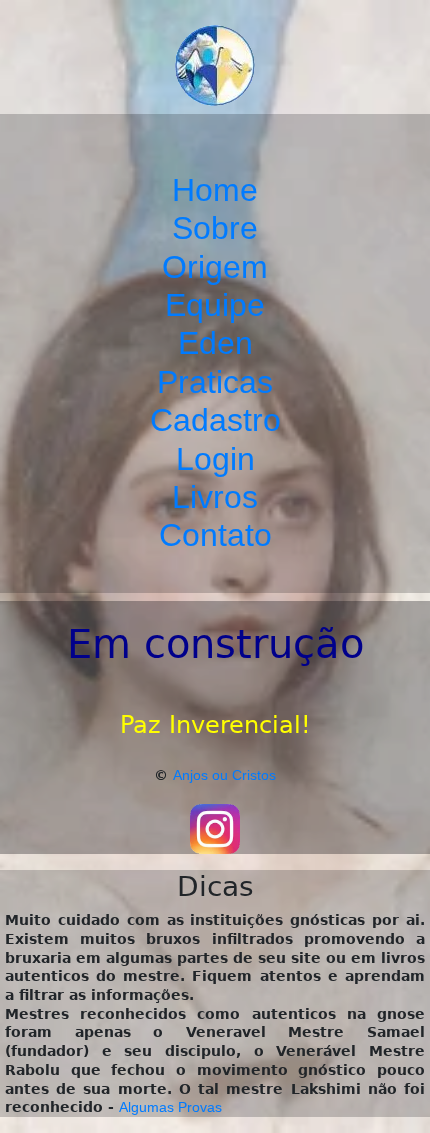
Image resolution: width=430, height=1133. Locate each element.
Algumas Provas (170, 1107)
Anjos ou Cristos (224, 775)
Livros (215, 497)
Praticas (215, 382)
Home (215, 190)
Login (215, 459)
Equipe (215, 305)
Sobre (215, 228)
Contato (215, 535)
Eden (215, 343)
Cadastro (215, 420)
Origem (215, 267)
